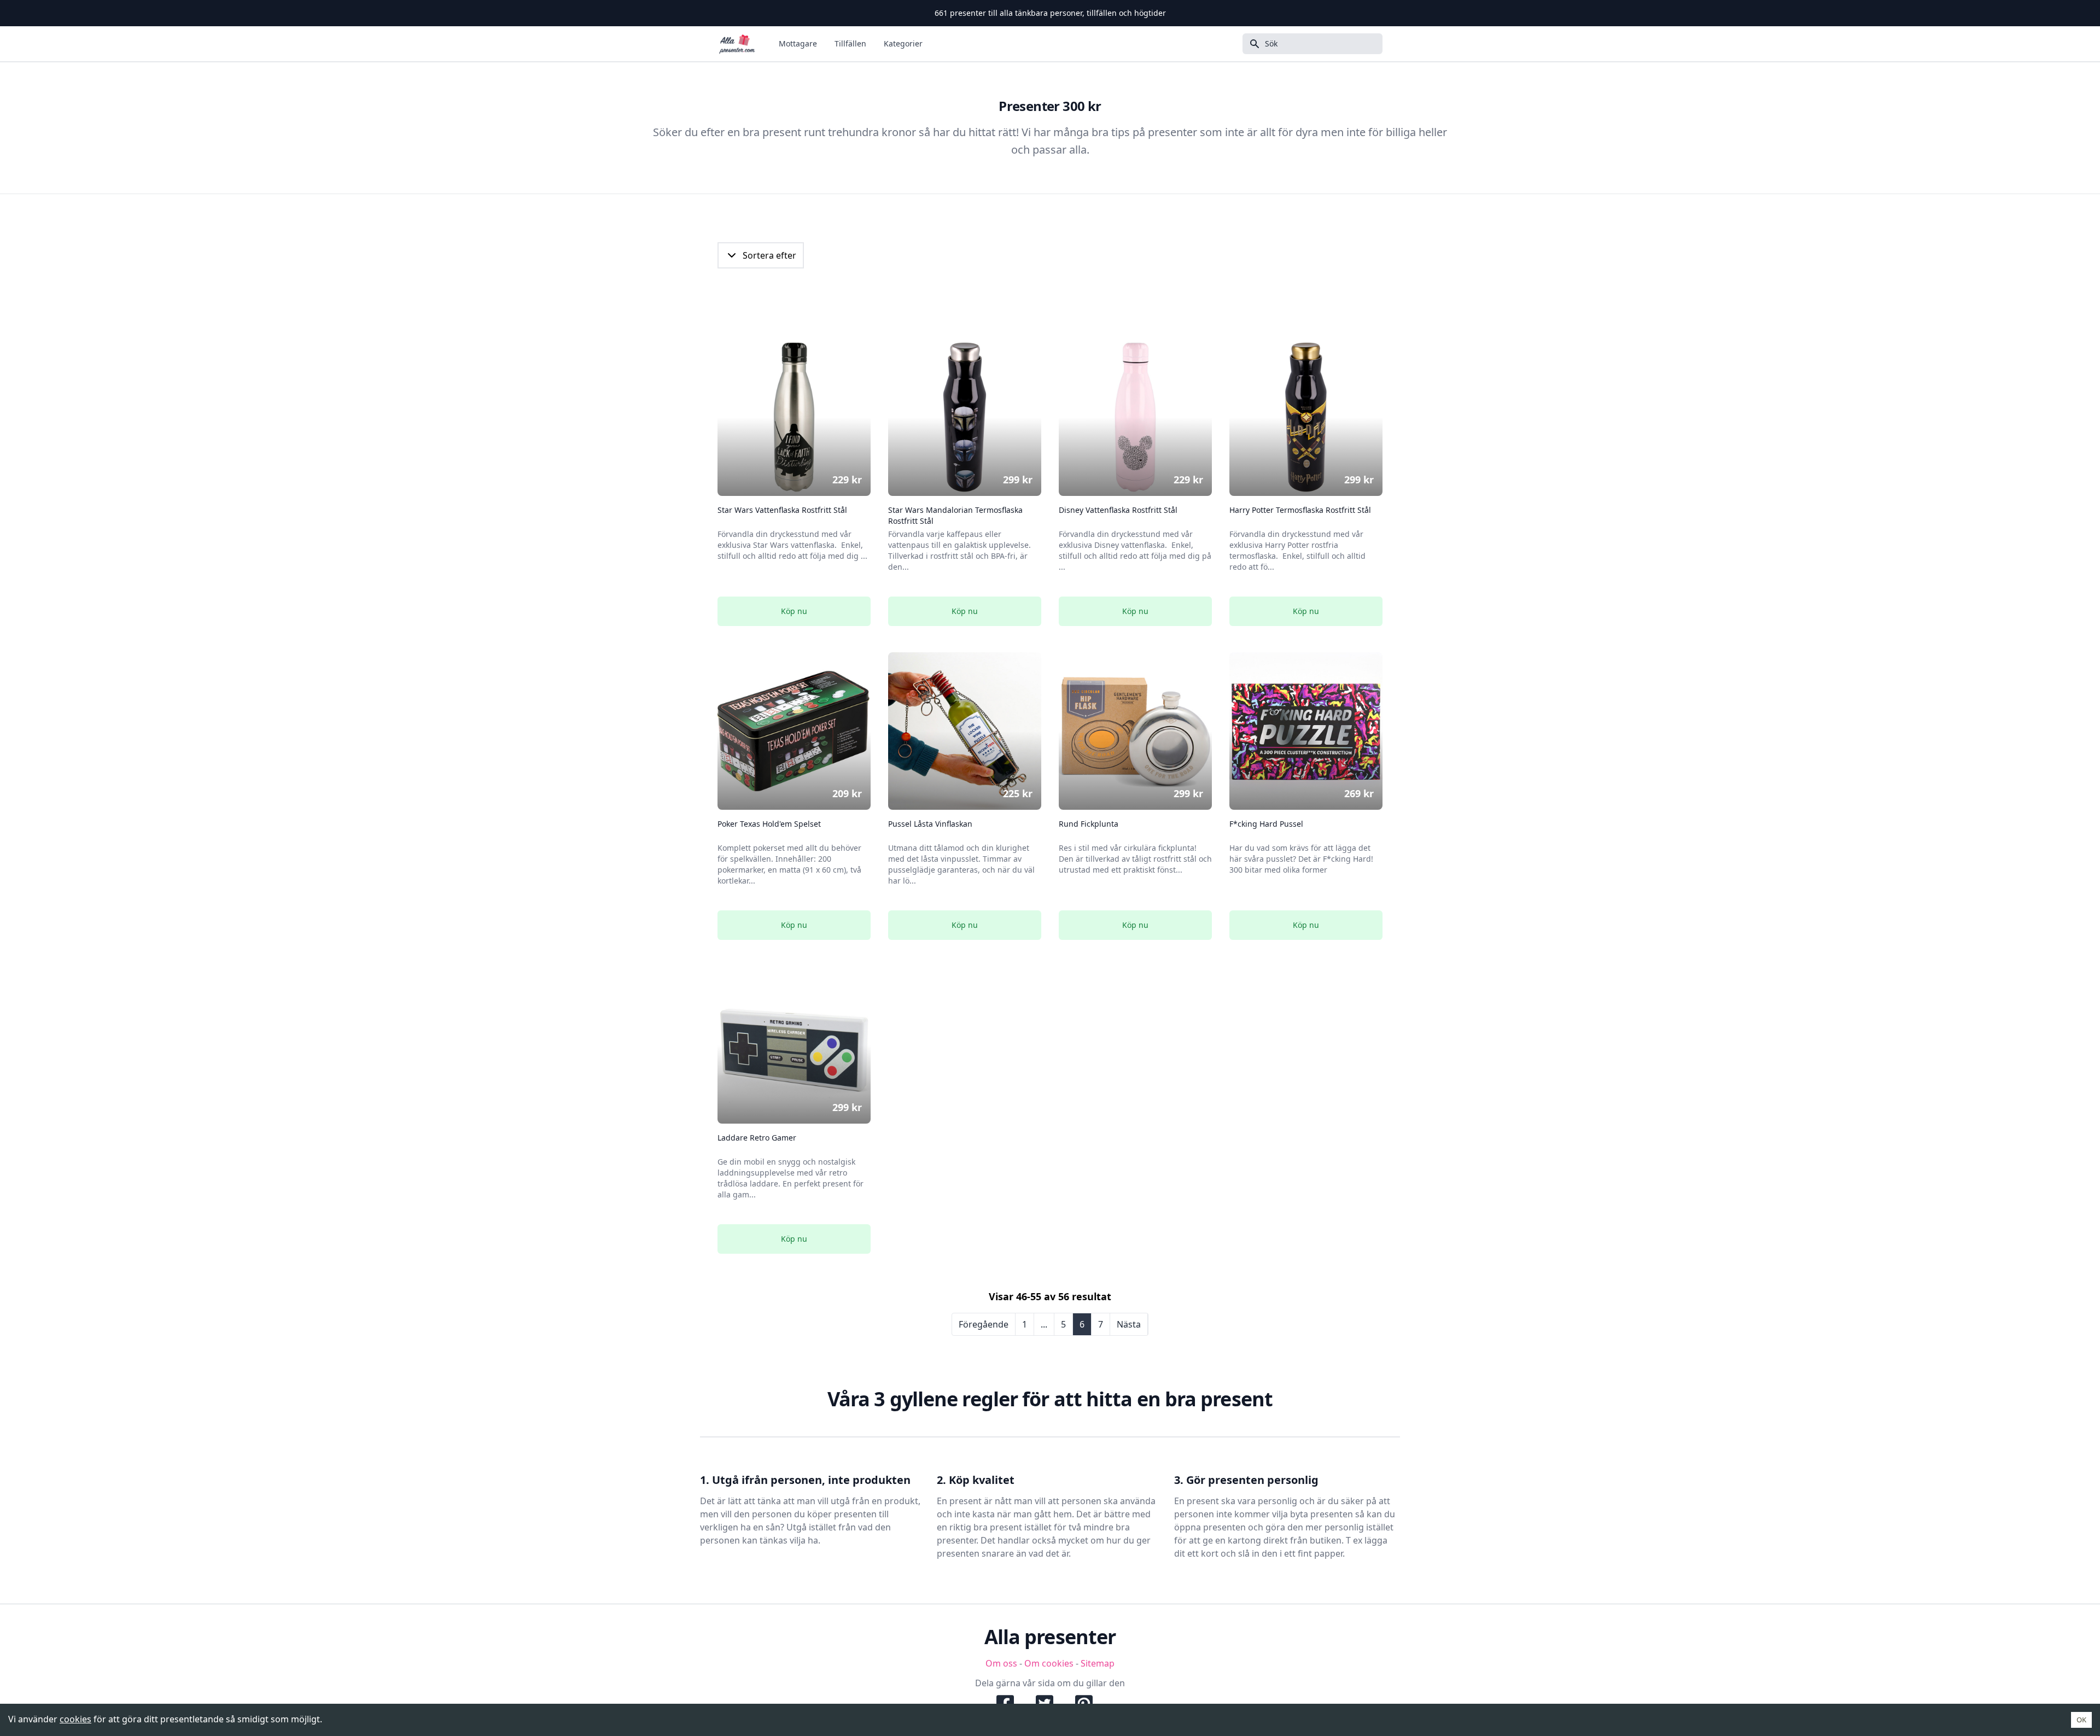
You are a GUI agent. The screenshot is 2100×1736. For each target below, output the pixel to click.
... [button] (1044, 1324)
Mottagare (798, 43)
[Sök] (1251, 44)
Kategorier (903, 43)
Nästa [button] (1129, 1324)
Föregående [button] (984, 1324)
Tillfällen (850, 43)
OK (2081, 1720)
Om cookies (1049, 1663)
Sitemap (1098, 1663)
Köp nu (794, 611)
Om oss (1001, 1663)
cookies (75, 1719)
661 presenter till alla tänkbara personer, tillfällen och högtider (1050, 13)
